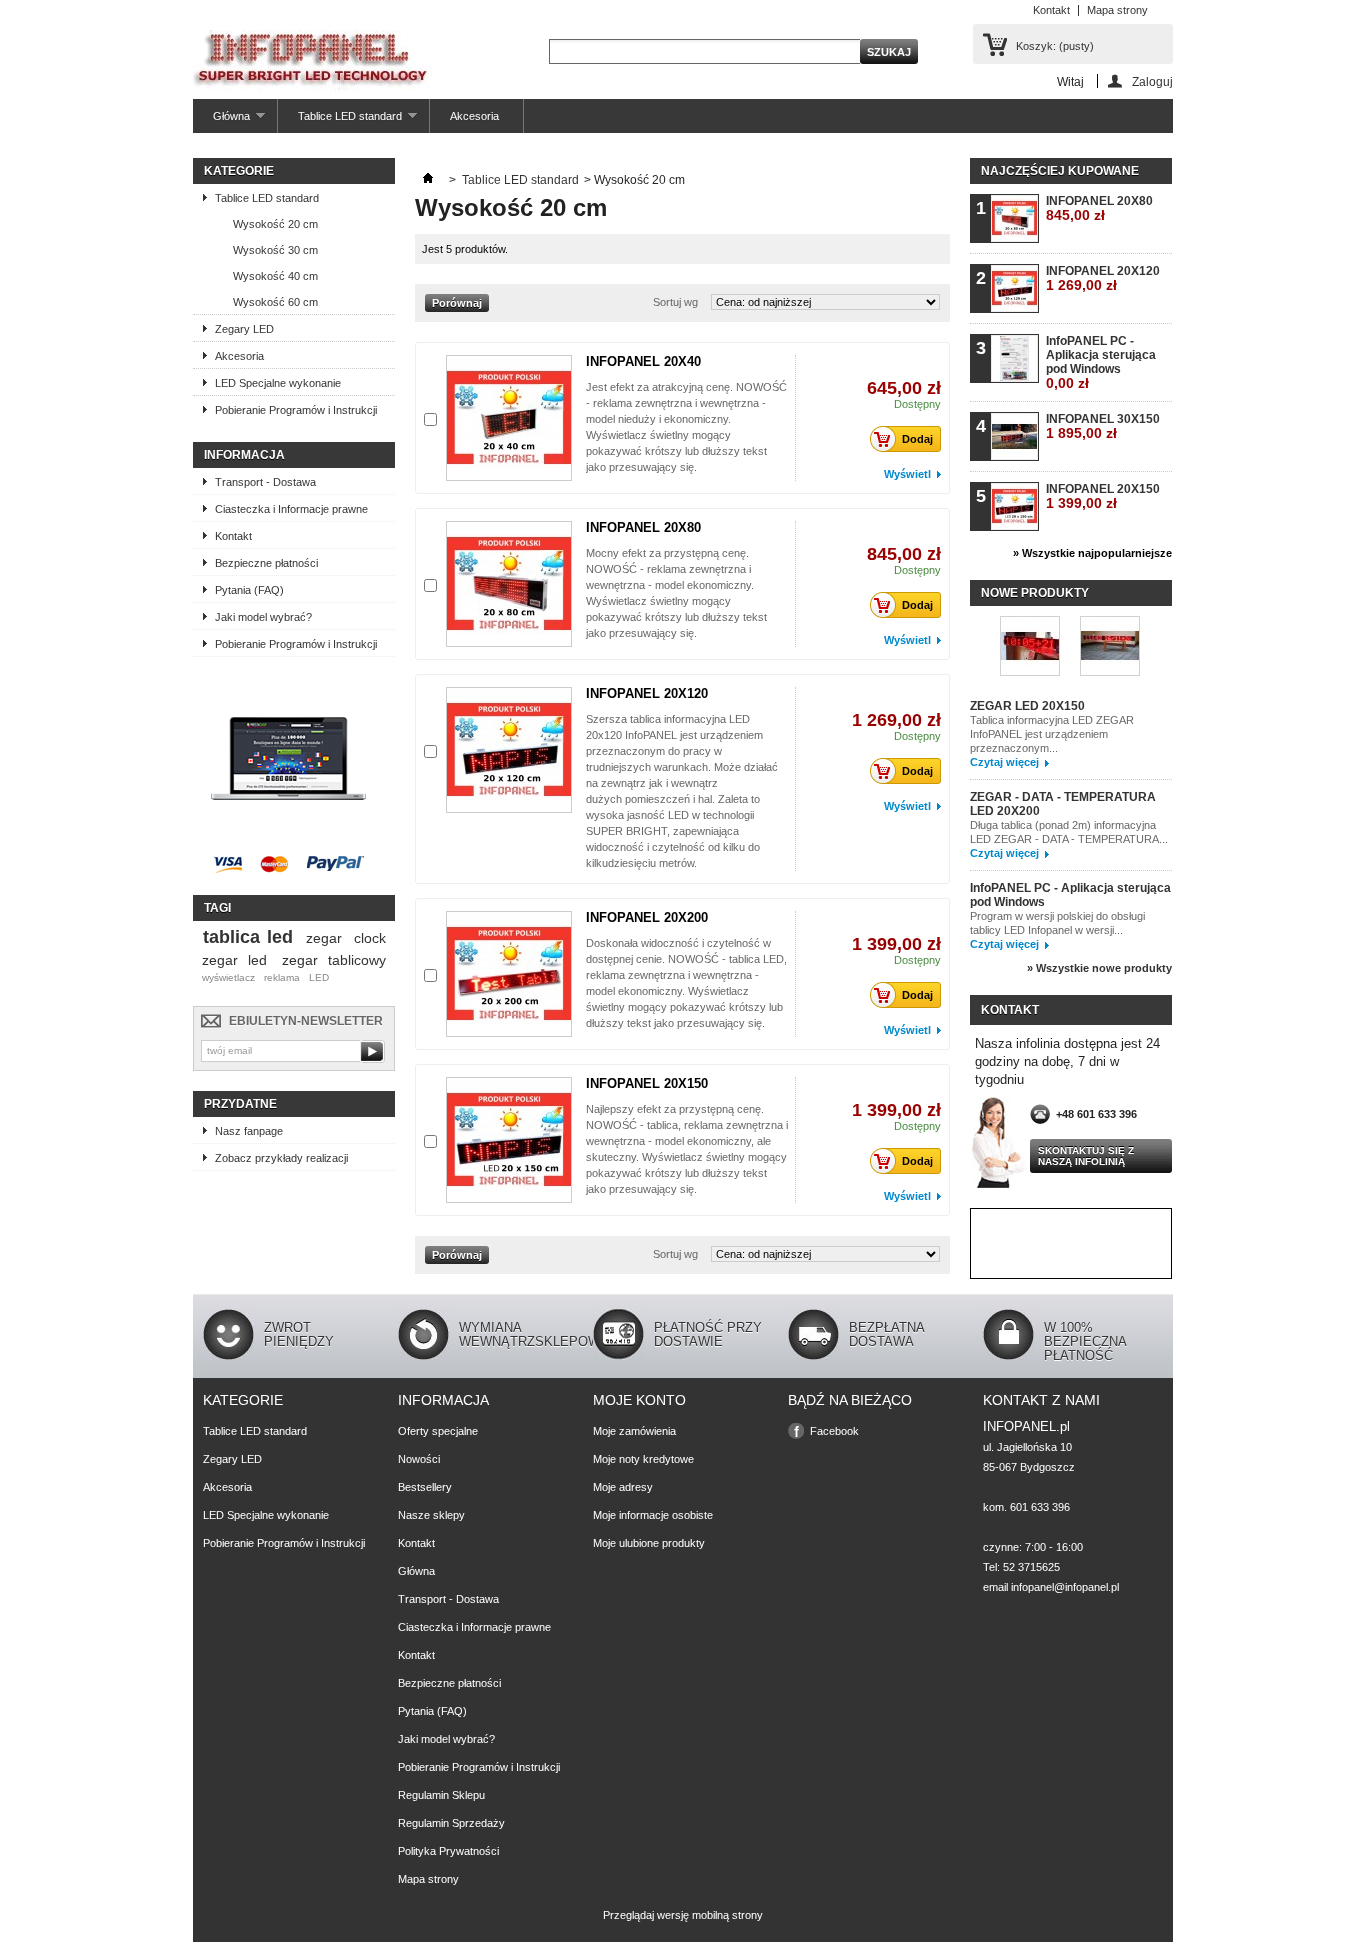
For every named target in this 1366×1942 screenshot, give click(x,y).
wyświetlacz (228, 977)
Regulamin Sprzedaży (451, 1823)
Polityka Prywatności (448, 1851)
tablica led (248, 937)
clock (370, 938)
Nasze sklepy (431, 1515)
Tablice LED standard (340, 121)
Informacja (244, 455)
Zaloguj (1152, 81)
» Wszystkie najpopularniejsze (1092, 553)
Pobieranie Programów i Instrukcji (296, 410)
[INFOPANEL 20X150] (509, 1140)
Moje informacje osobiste (653, 1515)
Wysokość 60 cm (275, 302)
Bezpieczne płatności (266, 563)
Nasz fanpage (249, 1131)
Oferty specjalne (438, 1431)
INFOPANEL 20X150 (647, 1083)
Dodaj (917, 439)
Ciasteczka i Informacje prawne (291, 509)
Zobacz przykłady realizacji (281, 1158)
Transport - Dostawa (265, 482)
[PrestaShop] (288, 836)
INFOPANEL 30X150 (1103, 426)
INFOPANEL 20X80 (643, 527)
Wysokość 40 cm (275, 276)
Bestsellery (425, 1487)
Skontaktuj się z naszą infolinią (1086, 1156)
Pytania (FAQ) (249, 590)
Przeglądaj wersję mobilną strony (683, 1915)
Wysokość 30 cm (275, 250)
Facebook (834, 1431)
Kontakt (1051, 10)
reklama (282, 977)
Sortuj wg (675, 302)
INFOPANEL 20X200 (647, 917)
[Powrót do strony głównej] (428, 180)
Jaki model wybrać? (263, 617)
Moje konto (639, 1400)
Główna (221, 121)
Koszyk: (1055, 46)
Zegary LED (244, 329)
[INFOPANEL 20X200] (509, 974)
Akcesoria (474, 116)
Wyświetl (907, 474)
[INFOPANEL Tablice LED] (313, 62)
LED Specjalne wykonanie (278, 383)
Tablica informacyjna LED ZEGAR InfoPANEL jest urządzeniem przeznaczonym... (1052, 734)
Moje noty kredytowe (643, 1459)
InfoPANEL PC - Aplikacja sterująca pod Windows (1101, 362)
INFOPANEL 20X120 (647, 693)
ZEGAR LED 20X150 (1027, 706)
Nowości (419, 1459)
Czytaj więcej (1004, 762)
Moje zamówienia (634, 1431)
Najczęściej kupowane (1060, 171)
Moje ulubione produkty (649, 1543)
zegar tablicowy (334, 960)
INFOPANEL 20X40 (643, 361)
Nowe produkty (1035, 593)
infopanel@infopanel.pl (1065, 1587)
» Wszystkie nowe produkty (1099, 968)
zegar (324, 938)
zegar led (234, 960)
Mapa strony (1117, 10)
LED (319, 977)
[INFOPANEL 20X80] (509, 584)
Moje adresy (623, 1487)
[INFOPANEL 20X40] (509, 418)
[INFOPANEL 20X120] (509, 750)
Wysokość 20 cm (275, 224)
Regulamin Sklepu (441, 1795)
